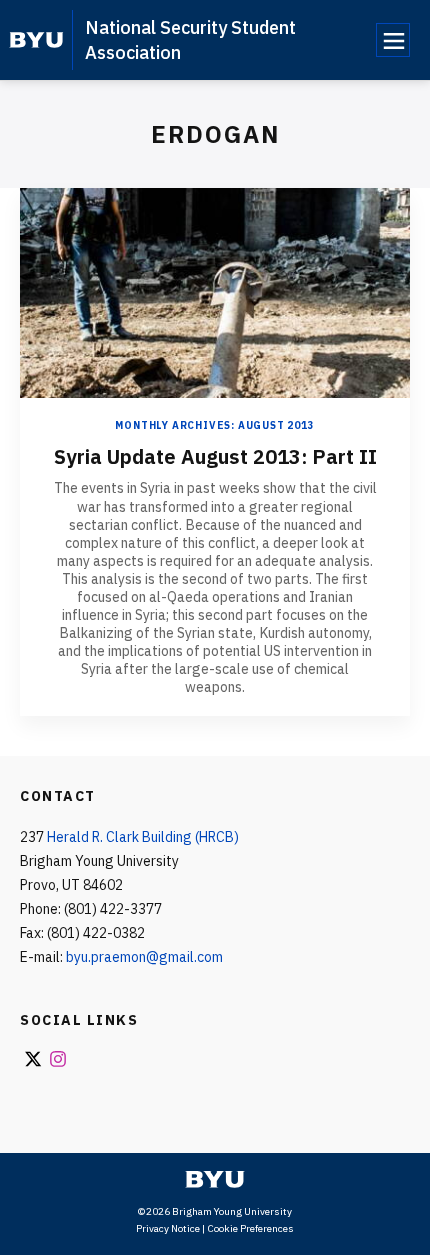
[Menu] (393, 40)
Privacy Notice (168, 1228)
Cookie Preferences (250, 1228)
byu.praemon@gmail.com (144, 957)
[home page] (36, 40)
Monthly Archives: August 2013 (214, 425)
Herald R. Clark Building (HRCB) (143, 837)
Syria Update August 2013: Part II (215, 456)
